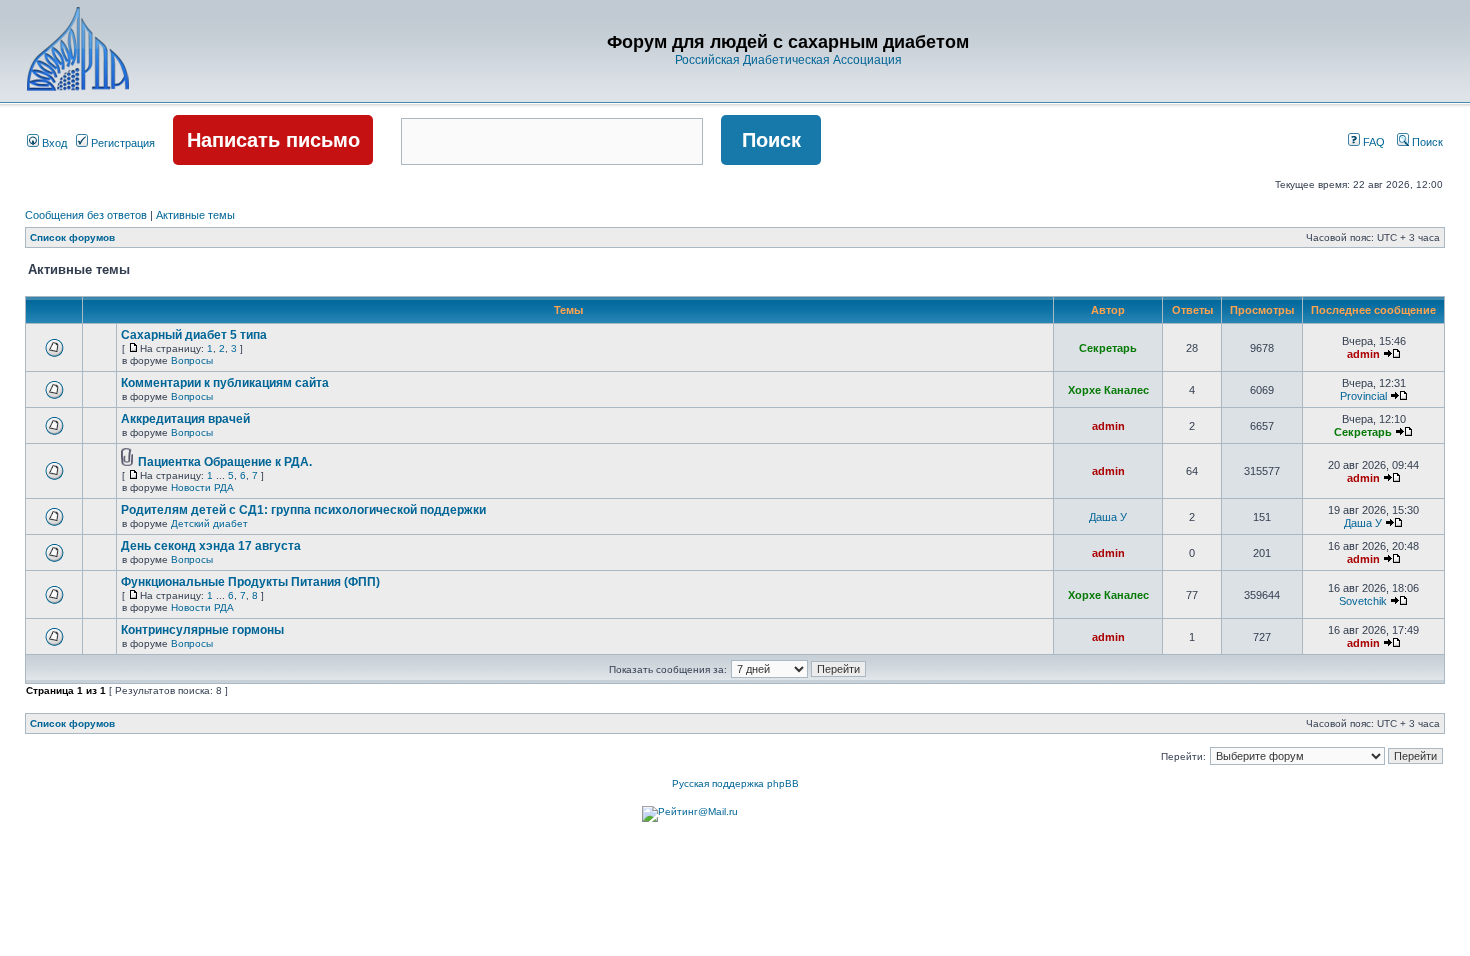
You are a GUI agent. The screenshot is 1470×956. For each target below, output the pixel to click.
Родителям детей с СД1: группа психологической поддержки (303, 510)
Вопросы (192, 360)
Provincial (1363, 396)
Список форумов (72, 237)
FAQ (1372, 142)
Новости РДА (202, 487)
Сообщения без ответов (86, 215)
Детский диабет (209, 523)
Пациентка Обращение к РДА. (225, 462)
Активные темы (195, 215)
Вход (53, 143)
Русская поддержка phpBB (735, 783)
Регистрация (121, 143)
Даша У (1108, 517)
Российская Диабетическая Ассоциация (788, 60)
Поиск (1426, 142)
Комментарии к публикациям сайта (225, 383)
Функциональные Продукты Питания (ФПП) (250, 582)
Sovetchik (1363, 601)
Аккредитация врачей (185, 419)
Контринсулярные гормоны (202, 630)
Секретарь (1108, 348)
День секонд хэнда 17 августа (211, 546)
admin (1363, 354)
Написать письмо (273, 140)
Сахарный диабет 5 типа (194, 335)
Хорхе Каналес (1108, 390)
